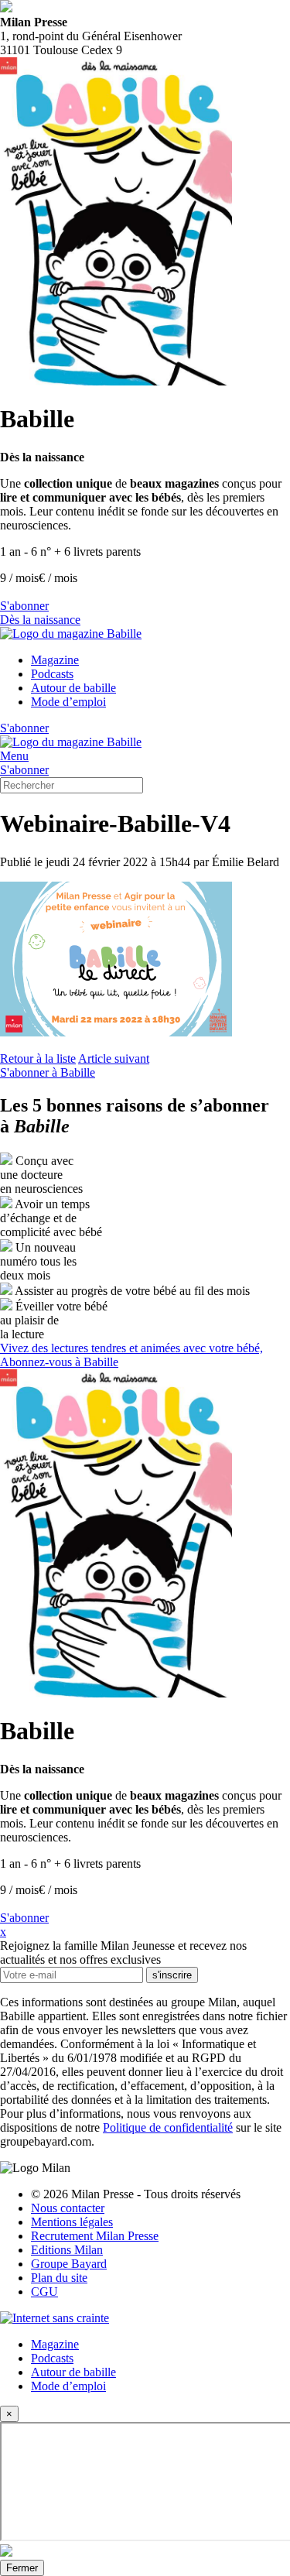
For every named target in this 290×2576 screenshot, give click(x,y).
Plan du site (59, 2278)
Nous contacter (68, 2208)
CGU (44, 2292)
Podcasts (52, 674)
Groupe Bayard (69, 2264)
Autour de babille (73, 688)
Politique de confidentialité (168, 2127)
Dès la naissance (40, 620)
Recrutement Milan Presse (95, 2236)
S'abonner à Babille (48, 1072)
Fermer (22, 2568)
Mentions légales (72, 2222)
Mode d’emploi (68, 702)
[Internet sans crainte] (55, 2318)
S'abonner (24, 606)
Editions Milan (67, 2250)
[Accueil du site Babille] (71, 634)
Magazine (55, 660)
